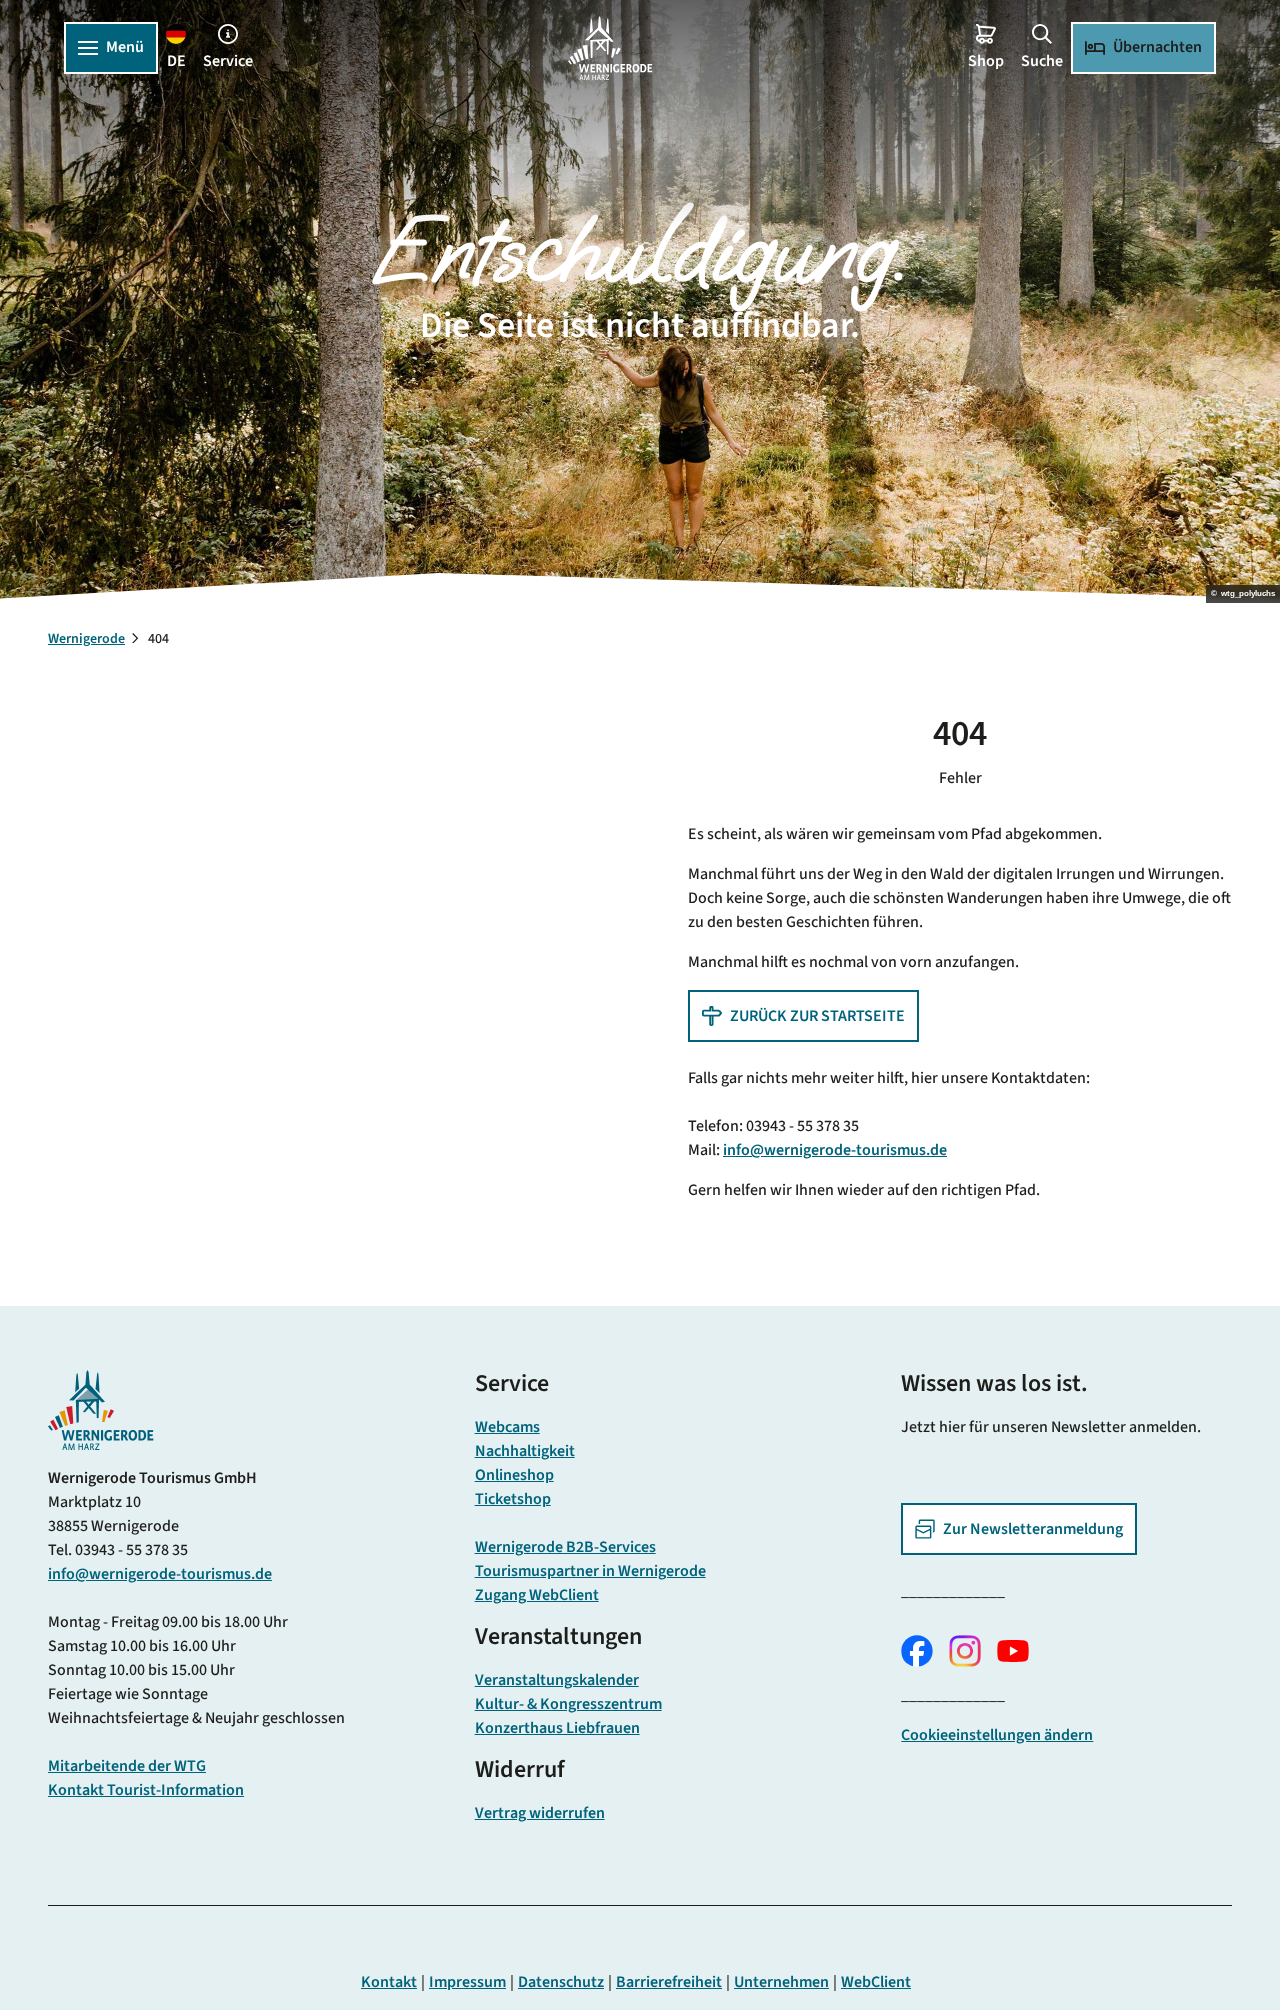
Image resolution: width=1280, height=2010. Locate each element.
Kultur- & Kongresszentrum (568, 1704)
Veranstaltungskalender (557, 1680)
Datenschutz (561, 1982)
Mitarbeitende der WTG (127, 1766)
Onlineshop (514, 1475)
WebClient (876, 1982)
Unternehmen (781, 1982)
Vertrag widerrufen (540, 1813)
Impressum (467, 1982)
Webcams (507, 1427)
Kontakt (389, 1982)
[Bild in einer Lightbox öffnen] (101, 1410)
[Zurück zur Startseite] (610, 48)
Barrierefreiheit (669, 1982)
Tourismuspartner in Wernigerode (590, 1571)
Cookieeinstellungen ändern (997, 1735)
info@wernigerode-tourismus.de (835, 1150)
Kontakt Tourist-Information (146, 1790)
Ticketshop (513, 1499)
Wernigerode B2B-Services (565, 1547)
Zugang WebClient (537, 1595)
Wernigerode (86, 639)
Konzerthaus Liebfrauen (557, 1728)
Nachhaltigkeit (525, 1451)
